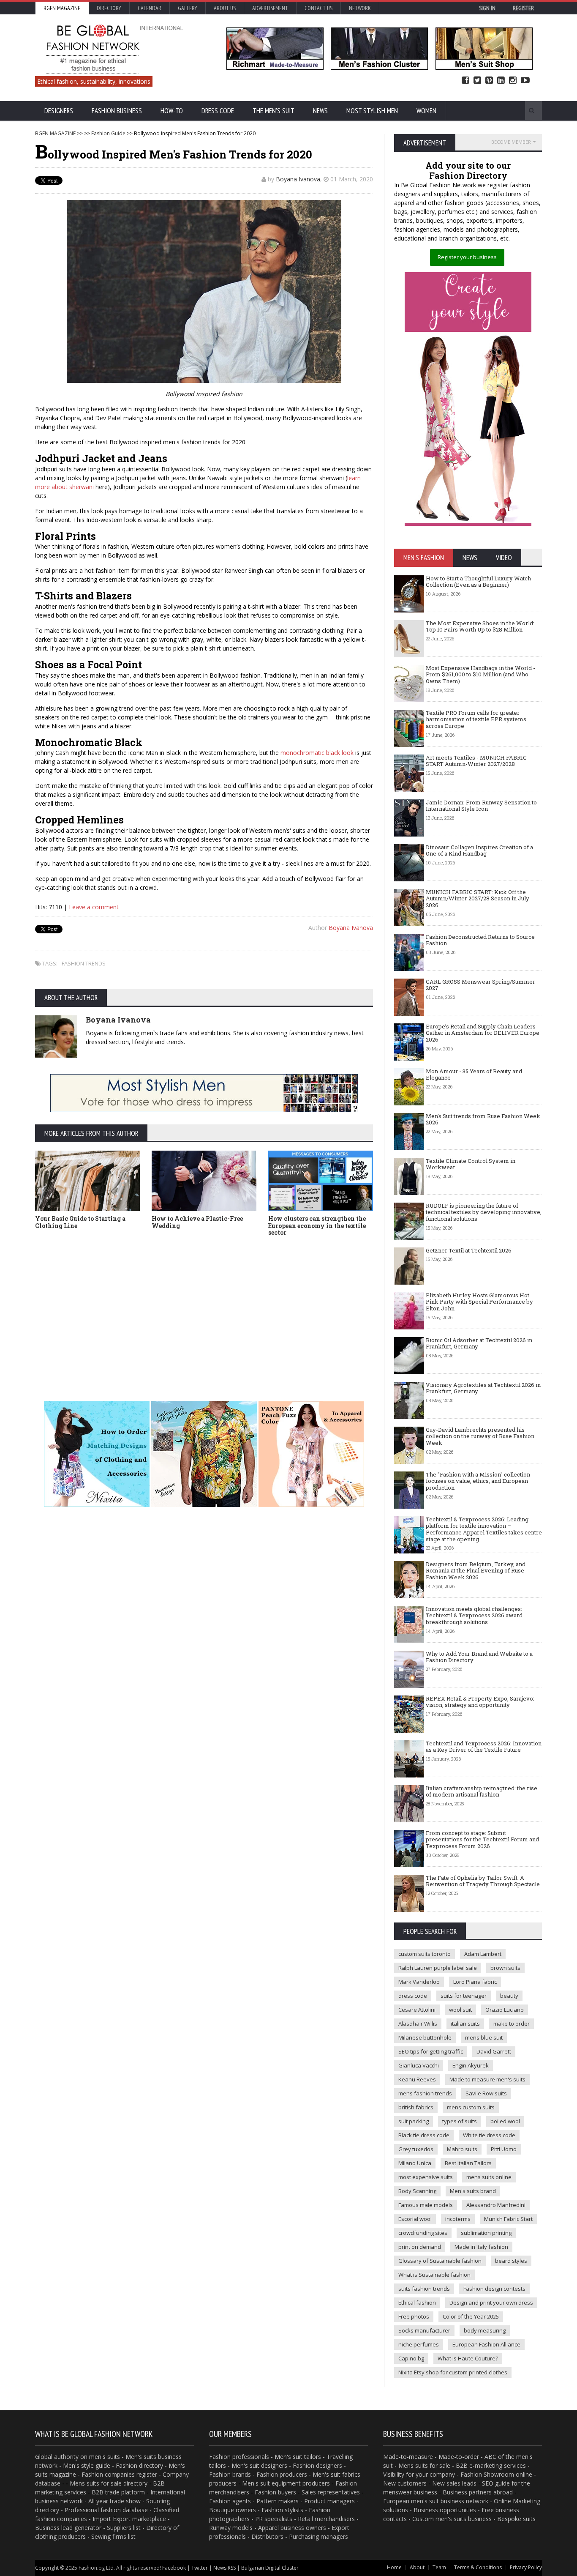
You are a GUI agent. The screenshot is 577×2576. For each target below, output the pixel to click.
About (417, 2567)
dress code (413, 1996)
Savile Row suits (486, 2093)
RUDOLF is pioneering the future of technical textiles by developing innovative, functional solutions (484, 1212)
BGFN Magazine (62, 8)
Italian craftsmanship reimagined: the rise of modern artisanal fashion (482, 1791)
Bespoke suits (516, 2519)
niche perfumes (419, 2344)
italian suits (465, 2024)
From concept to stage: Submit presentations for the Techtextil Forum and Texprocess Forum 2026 (482, 1839)
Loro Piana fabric (475, 1982)
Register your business (467, 257)
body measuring (485, 2330)
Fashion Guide (108, 133)
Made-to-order (459, 2457)
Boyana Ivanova (298, 179)
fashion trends (84, 963)
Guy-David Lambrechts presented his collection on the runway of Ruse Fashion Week (480, 1436)
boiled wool (505, 2121)
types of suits (460, 2121)
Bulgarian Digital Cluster (270, 2568)
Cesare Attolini (417, 2010)
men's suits (105, 2457)
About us (225, 8)
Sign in (487, 8)
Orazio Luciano (505, 2010)
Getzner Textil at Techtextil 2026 (469, 1250)
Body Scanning (417, 2191)
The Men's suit (274, 111)
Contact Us (318, 8)
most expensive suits (426, 2177)
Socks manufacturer (424, 2330)
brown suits (505, 1968)
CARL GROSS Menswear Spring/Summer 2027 (480, 985)
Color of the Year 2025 (471, 2316)
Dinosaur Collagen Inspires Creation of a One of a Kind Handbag (479, 850)
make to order (512, 2024)
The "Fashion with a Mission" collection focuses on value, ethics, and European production (478, 1481)
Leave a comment (94, 907)
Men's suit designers (259, 2465)
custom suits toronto (425, 1954)
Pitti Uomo (504, 2149)
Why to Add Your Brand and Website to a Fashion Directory (479, 1657)
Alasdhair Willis (418, 2024)
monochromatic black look (317, 753)
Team (439, 2567)
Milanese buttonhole (425, 2037)
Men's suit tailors (298, 2457)
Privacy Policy (526, 2567)
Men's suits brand (473, 2191)
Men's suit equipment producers (286, 2483)
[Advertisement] (288, 1306)
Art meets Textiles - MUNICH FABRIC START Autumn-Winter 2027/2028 (476, 761)
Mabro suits (462, 2149)
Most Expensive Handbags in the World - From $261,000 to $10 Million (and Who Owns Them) (480, 674)
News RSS (225, 2568)
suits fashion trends (424, 2289)
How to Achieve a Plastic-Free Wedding (197, 1222)
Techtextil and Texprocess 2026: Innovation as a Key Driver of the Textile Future (484, 1747)
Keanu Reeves (417, 2079)
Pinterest (489, 81)
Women (426, 111)
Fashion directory (139, 2465)
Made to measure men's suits (487, 2079)
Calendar (150, 8)
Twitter (477, 81)
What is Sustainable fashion (434, 2275)
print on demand (420, 2247)
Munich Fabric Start (508, 2219)
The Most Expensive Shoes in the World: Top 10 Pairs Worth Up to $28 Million (480, 626)
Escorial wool (415, 2219)
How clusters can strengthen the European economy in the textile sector (317, 1226)
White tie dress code (489, 2135)
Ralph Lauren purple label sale (438, 1968)
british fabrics (416, 2107)
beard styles (511, 2261)
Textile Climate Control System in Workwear (471, 1164)
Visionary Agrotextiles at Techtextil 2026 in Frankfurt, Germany (483, 1388)
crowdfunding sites (423, 2233)
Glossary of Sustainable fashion (440, 2261)
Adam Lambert (483, 1954)
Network (360, 8)
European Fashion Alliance (486, 2344)
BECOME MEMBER (511, 142)
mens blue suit (484, 2037)
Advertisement (270, 8)
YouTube (525, 81)
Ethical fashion (417, 2303)
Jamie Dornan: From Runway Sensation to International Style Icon (481, 806)
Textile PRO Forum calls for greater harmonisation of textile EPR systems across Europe (476, 719)
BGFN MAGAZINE (55, 133)
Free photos (414, 2316)
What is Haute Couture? (468, 2358)
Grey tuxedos (416, 2149)
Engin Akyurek (471, 2065)
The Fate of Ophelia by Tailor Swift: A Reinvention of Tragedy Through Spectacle (483, 1881)
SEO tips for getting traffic (431, 2051)
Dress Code (218, 111)
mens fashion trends (425, 2093)
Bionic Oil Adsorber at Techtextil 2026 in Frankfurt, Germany (479, 1343)
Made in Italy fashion (481, 2247)
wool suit (460, 2010)
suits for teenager (464, 1996)
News (320, 111)
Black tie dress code (424, 2135)
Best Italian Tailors (468, 2163)
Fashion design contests (494, 2289)
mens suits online (489, 2177)
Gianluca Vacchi (419, 2065)
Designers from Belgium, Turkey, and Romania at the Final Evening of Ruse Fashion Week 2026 (476, 1571)
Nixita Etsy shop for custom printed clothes (453, 2372)
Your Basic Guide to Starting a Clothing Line (80, 1222)
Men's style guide (87, 2465)
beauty (509, 1996)
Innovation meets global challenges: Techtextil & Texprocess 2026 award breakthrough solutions (474, 1615)
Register (523, 8)
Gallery (188, 8)
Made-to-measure (408, 2457)
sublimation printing (486, 2233)
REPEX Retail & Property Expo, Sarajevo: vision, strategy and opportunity (480, 1702)
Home (394, 2567)
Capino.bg (411, 2358)
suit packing (414, 2121)
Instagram (513, 81)
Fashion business (117, 111)
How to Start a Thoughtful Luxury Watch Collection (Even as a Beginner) (478, 582)
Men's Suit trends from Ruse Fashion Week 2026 (483, 1119)
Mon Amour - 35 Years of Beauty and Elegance (474, 1075)
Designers (59, 111)
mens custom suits (471, 2107)
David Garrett (494, 2051)
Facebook (465, 81)
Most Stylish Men (372, 111)
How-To (172, 111)
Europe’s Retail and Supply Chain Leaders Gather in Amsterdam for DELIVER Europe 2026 (483, 1033)
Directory (109, 8)
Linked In (501, 81)
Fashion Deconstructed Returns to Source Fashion (480, 940)
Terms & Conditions (478, 2567)
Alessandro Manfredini (496, 2205)
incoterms (458, 2219)
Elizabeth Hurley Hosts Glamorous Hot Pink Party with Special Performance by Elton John (479, 1302)
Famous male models (426, 2205)
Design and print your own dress (491, 2303)
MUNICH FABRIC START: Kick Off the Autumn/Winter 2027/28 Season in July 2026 (478, 898)
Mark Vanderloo (419, 1982)
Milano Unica (415, 2163)
